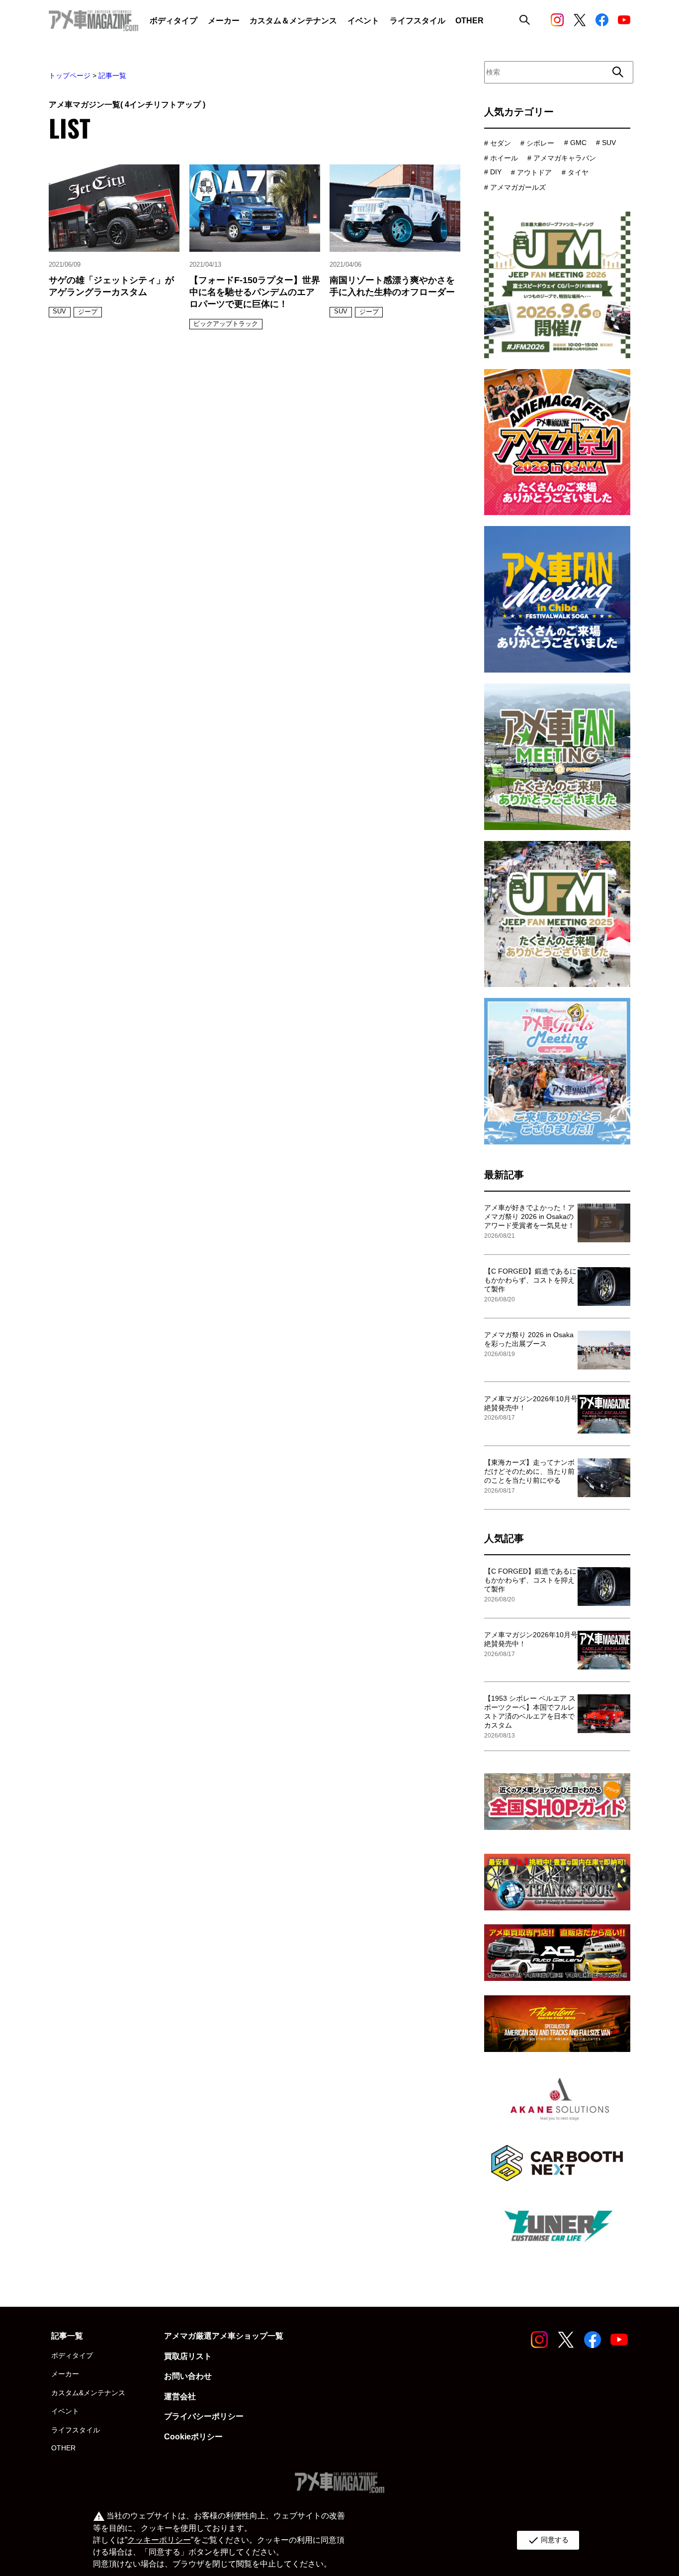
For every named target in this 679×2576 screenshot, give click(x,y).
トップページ (70, 76)
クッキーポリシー (159, 2540)
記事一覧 (112, 76)
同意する (548, 2540)
